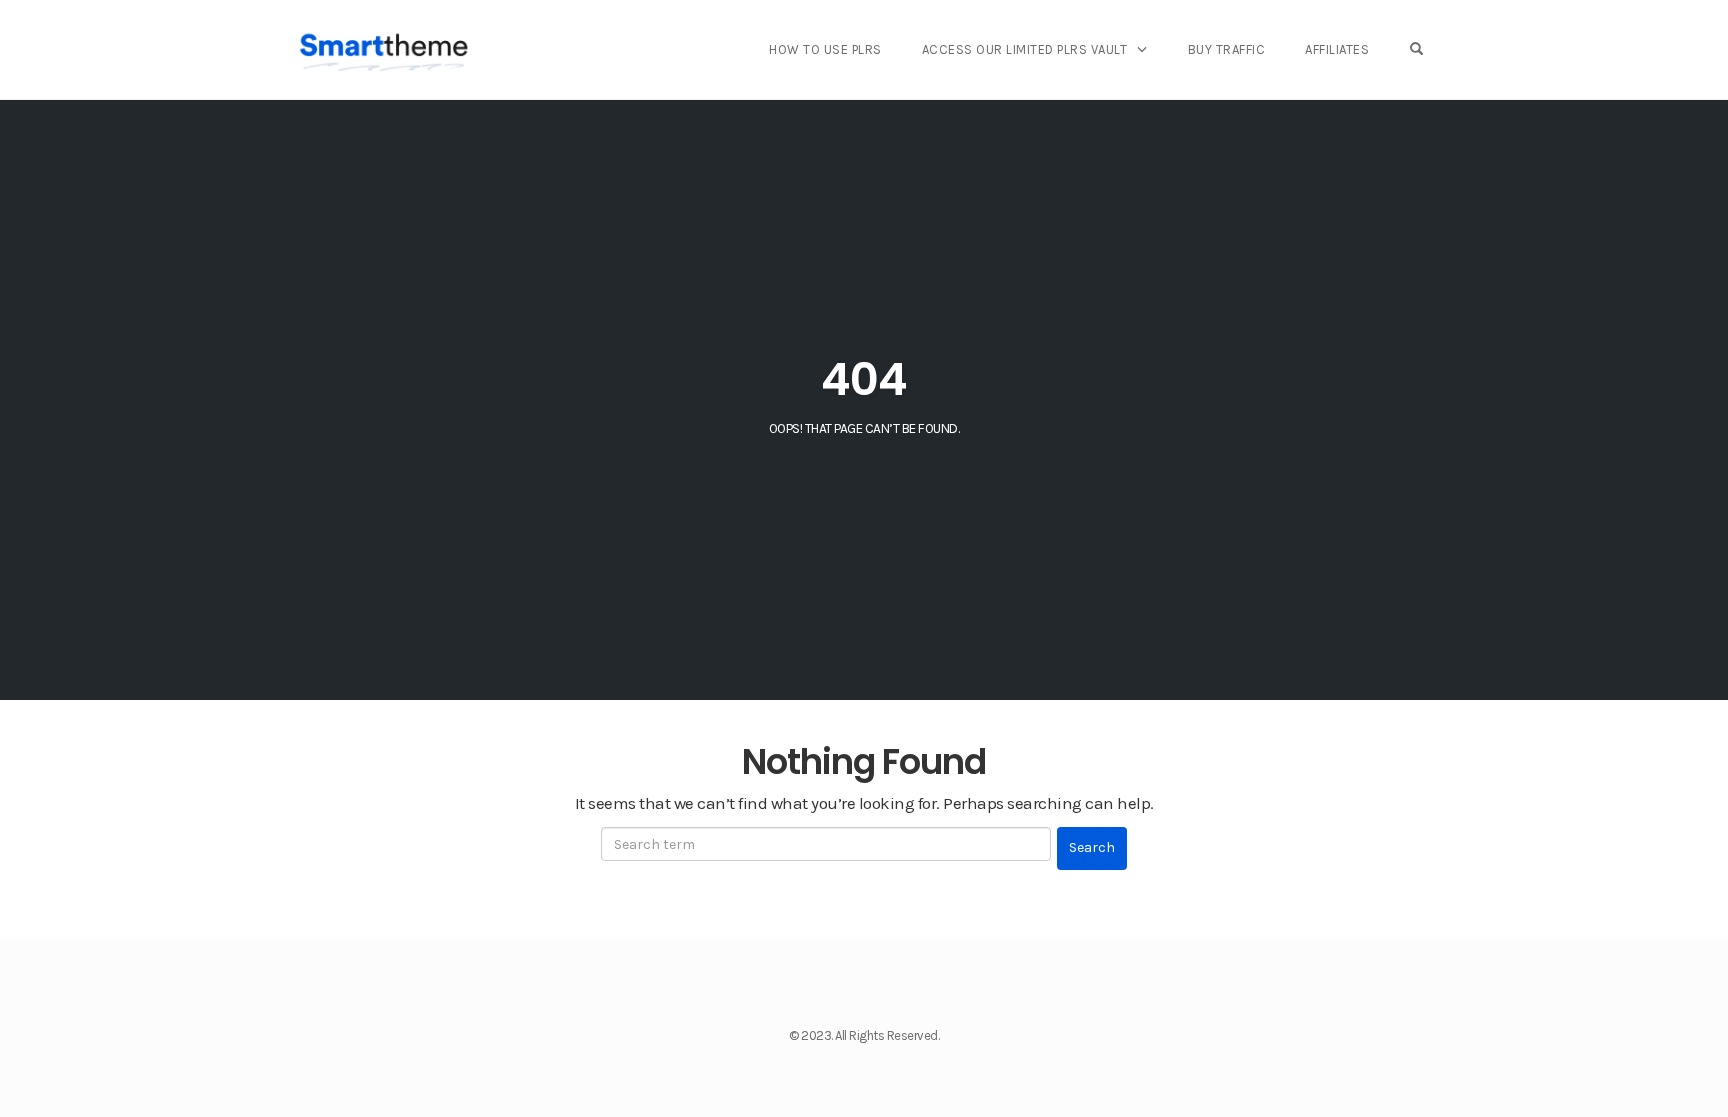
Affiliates (1337, 49)
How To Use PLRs (825, 49)
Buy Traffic (1227, 49)
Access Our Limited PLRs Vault (1025, 49)
